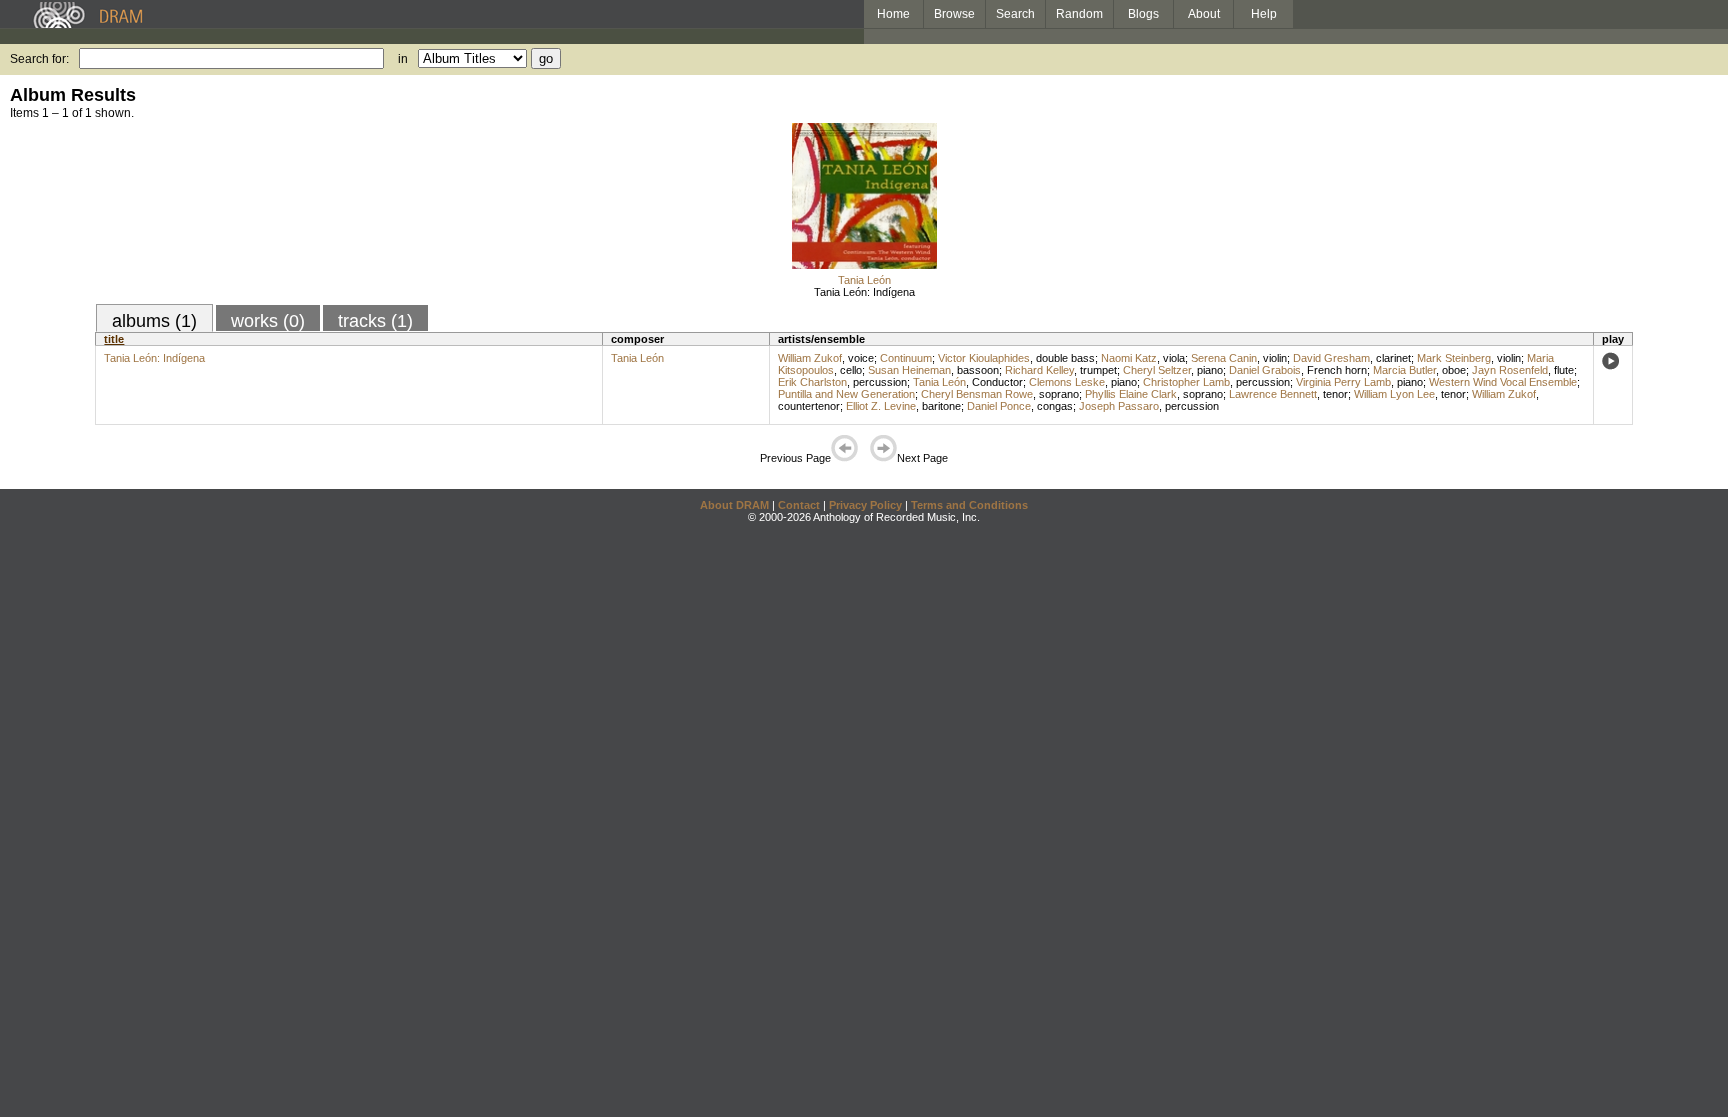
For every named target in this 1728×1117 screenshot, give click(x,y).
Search (1015, 14)
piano (1210, 370)
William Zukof (810, 358)
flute (1564, 370)
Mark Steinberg (1454, 358)
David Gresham (1331, 358)
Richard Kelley (1039, 370)
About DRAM (734, 505)
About (1204, 14)
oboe (1454, 370)
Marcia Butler (1404, 370)
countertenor (809, 406)
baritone (941, 406)
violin (1275, 358)
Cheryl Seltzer (1157, 370)
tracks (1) (375, 321)
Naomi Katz (1129, 358)
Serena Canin (1224, 358)
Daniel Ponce (999, 406)
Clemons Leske (1067, 382)
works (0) (268, 321)
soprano (1059, 394)
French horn (1337, 370)
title (114, 339)
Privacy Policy (865, 505)
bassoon (978, 370)
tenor (1335, 394)
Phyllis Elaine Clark (1131, 394)
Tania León (864, 280)
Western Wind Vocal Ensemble (1503, 382)
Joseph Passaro (1119, 406)
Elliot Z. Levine (881, 406)
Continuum (906, 358)
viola (1174, 358)
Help (1264, 14)
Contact (799, 505)
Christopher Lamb (1186, 382)
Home (893, 14)
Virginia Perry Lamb (1343, 382)
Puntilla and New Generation (846, 394)
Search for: (39, 59)
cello (851, 370)
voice (861, 358)
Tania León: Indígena (864, 292)
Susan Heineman (909, 370)
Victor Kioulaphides (984, 358)
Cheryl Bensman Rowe (977, 394)
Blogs (1143, 14)
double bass (1065, 358)
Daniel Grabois (1265, 370)
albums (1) (154, 321)
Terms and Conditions (969, 505)
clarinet (1393, 358)
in (403, 59)
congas (1055, 406)
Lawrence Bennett (1273, 394)
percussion (880, 382)
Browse (954, 14)
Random (1079, 14)
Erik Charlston (812, 382)
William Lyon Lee (1394, 394)
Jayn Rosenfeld (1510, 370)
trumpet (1098, 370)
